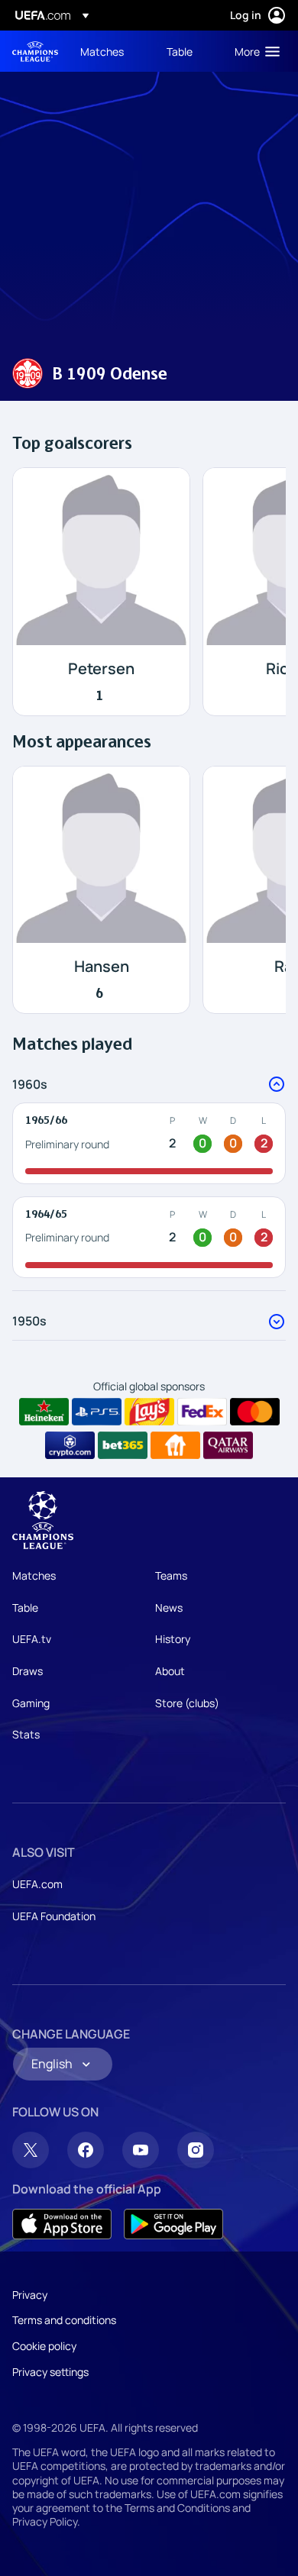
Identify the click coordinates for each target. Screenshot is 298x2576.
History (173, 1639)
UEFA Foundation (54, 1916)
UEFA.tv (32, 1639)
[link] (102, 51)
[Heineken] (44, 1412)
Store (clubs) (187, 1703)
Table (25, 1608)
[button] (254, 51)
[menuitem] (110, 51)
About (170, 1671)
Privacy (30, 2295)
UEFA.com (37, 1884)
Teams (171, 1575)
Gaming (31, 1703)
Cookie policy (44, 2346)
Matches (34, 1575)
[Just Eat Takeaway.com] (175, 1445)
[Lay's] (149, 1412)
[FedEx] (202, 1412)
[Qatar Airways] (228, 1445)
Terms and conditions (64, 2320)
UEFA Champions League (35, 52)
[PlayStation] (97, 1412)
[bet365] (123, 1445)
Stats (26, 1734)
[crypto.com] (70, 1445)
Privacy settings (50, 2372)
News (169, 1608)
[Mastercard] (255, 1412)
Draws (28, 1671)
